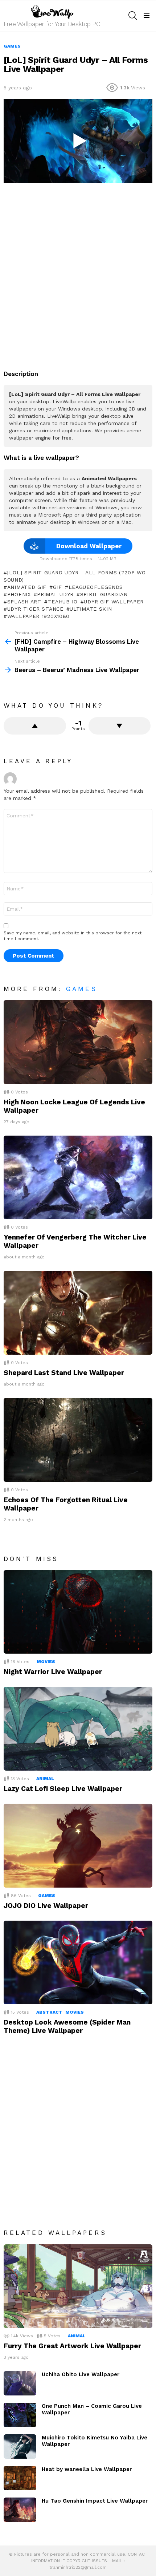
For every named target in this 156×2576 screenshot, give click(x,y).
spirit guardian (104, 594)
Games (82, 989)
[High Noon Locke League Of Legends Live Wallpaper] (78, 1042)
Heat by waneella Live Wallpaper (87, 2469)
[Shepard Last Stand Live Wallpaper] (78, 1313)
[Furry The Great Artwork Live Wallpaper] (78, 2286)
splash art (24, 602)
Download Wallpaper (89, 546)
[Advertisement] (78, 272)
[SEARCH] (133, 16)
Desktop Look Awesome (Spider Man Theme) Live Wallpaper (67, 2026)
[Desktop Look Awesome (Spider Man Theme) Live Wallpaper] (78, 1963)
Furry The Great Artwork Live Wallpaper (72, 2346)
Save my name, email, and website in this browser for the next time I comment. (73, 936)
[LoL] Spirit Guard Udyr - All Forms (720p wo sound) (75, 576)
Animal (45, 1779)
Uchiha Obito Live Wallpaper (81, 2374)
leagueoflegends (96, 587)
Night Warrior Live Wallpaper (53, 1672)
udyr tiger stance (35, 609)
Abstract (49, 2012)
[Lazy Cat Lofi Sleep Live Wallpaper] (78, 1729)
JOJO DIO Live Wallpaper (46, 1906)
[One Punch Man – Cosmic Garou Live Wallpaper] (20, 2415)
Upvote (35, 726)
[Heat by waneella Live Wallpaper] (20, 2478)
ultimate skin (91, 609)
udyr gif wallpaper (114, 602)
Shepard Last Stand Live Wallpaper (64, 1373)
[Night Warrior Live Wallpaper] (78, 1612)
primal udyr (55, 594)
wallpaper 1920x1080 (38, 616)
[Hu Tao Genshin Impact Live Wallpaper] (20, 2510)
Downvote (120, 726)
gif (58, 587)
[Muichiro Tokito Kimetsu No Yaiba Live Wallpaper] (20, 2446)
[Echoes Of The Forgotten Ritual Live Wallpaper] (78, 1440)
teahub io (62, 602)
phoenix (19, 594)
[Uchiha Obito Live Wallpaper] (20, 2383)
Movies (46, 1662)
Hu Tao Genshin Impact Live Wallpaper (95, 2501)
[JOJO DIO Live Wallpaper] (78, 1846)
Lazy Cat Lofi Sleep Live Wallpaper (63, 1789)
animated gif (27, 587)
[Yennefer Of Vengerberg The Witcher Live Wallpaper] (78, 1178)
